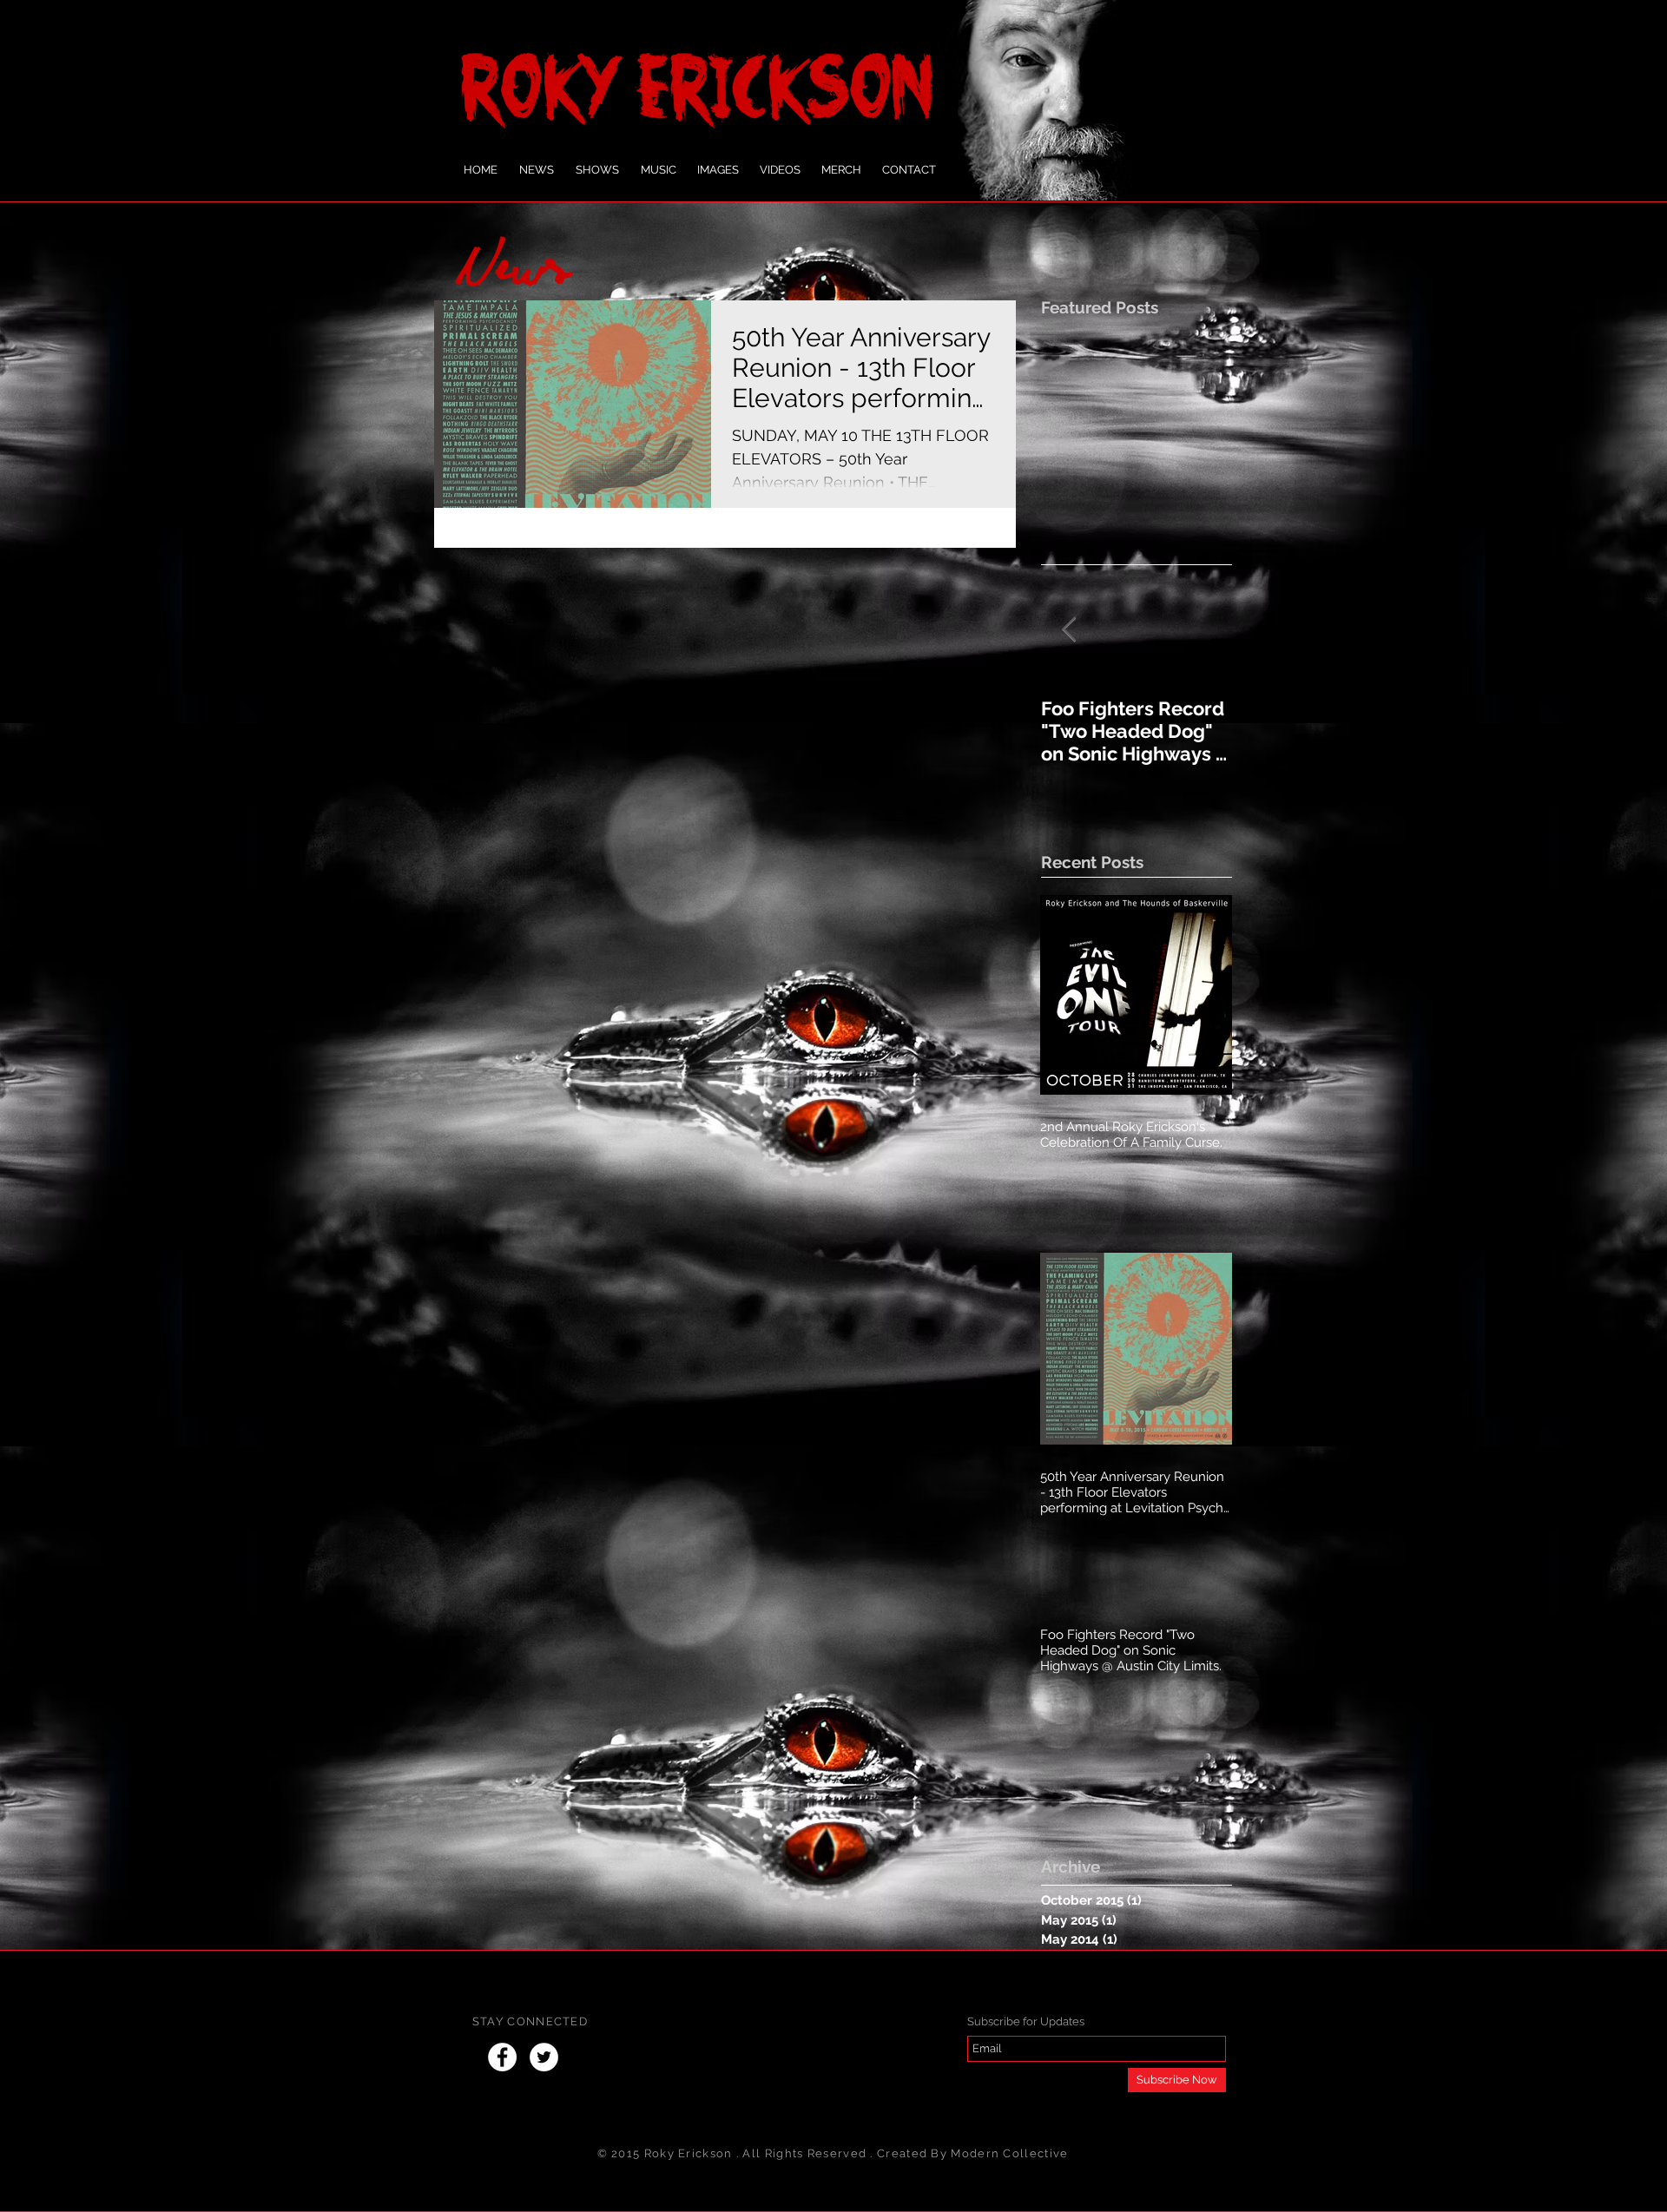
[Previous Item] (1069, 630)
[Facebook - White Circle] (502, 2057)
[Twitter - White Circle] (544, 2057)
